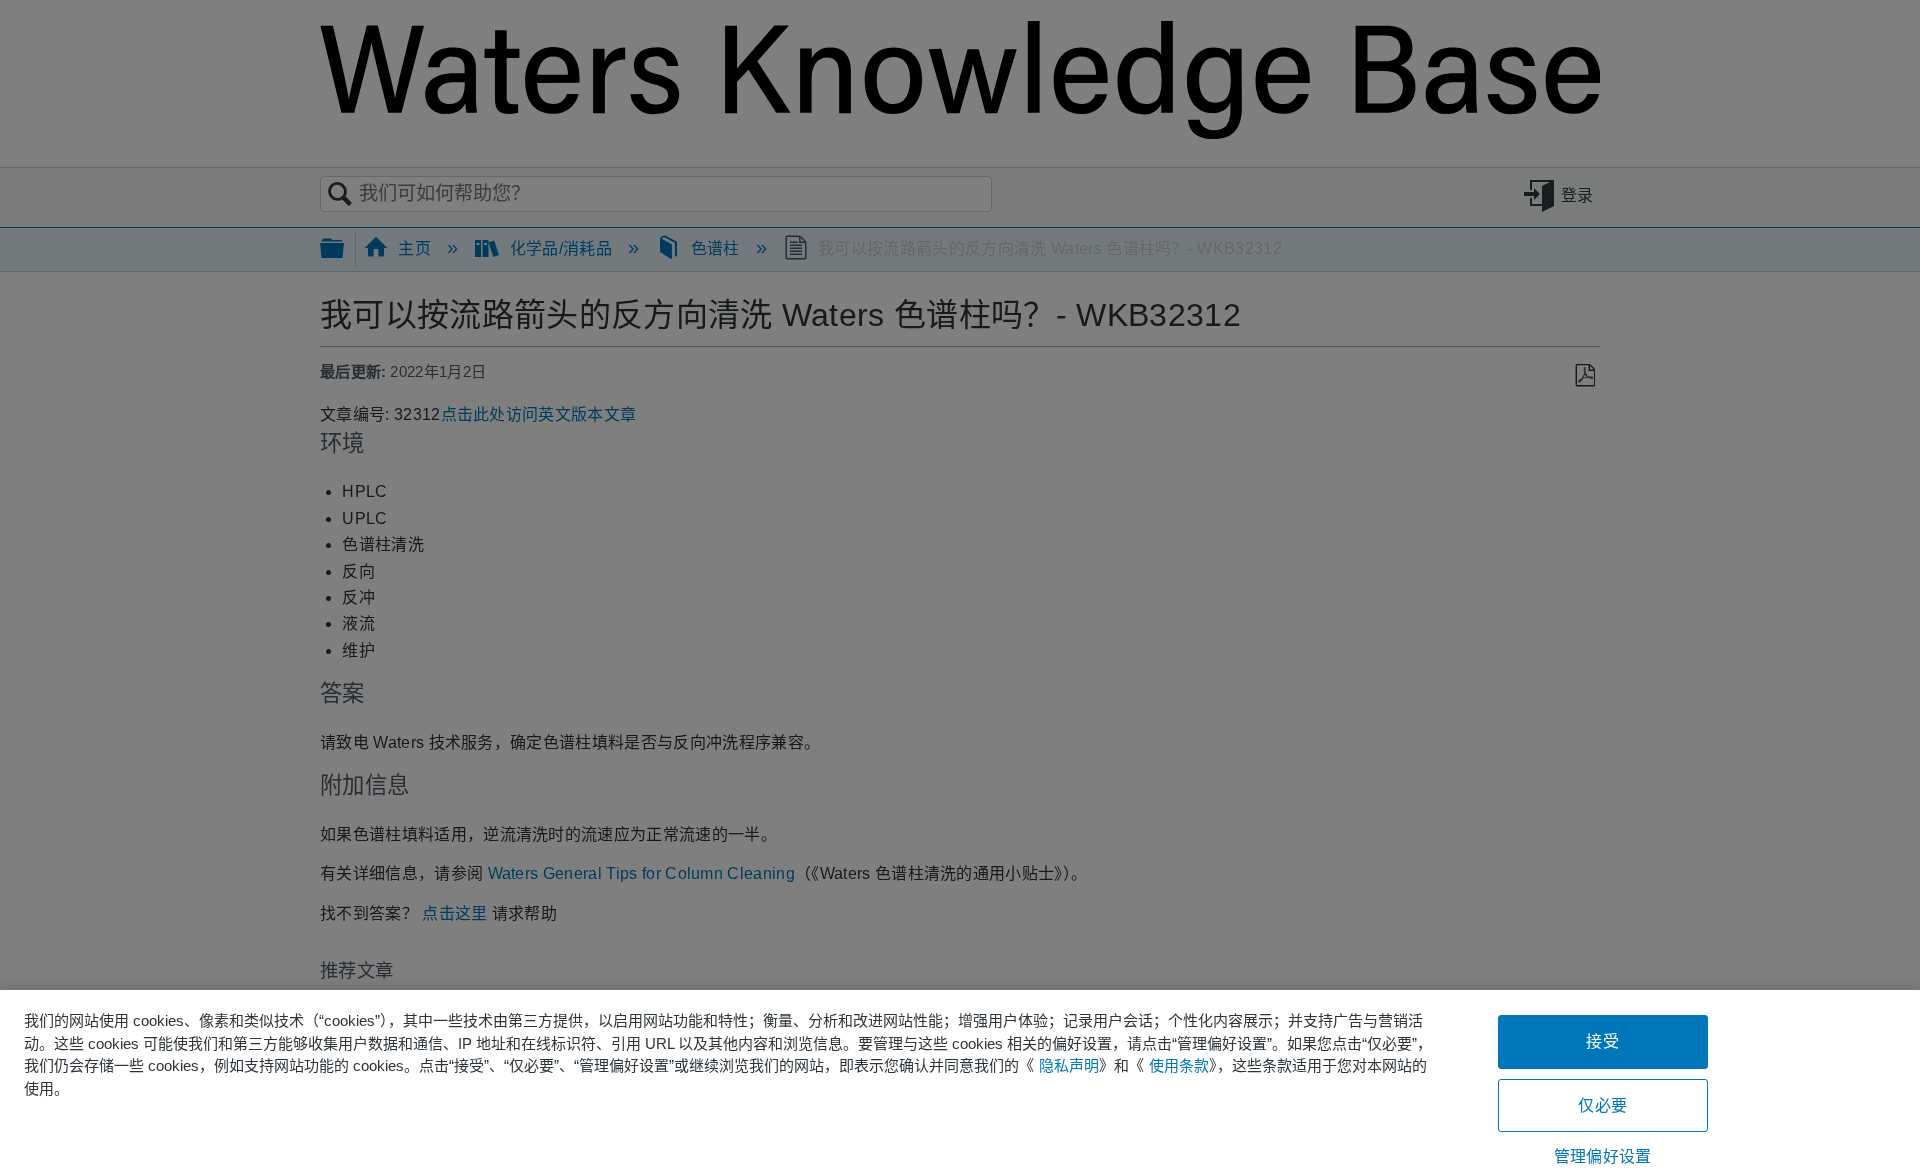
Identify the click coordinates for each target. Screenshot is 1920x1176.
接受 (1602, 1041)
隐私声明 (1069, 1065)
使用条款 (1179, 1065)
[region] (960, 1083)
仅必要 (1602, 1105)
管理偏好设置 (1602, 1156)
